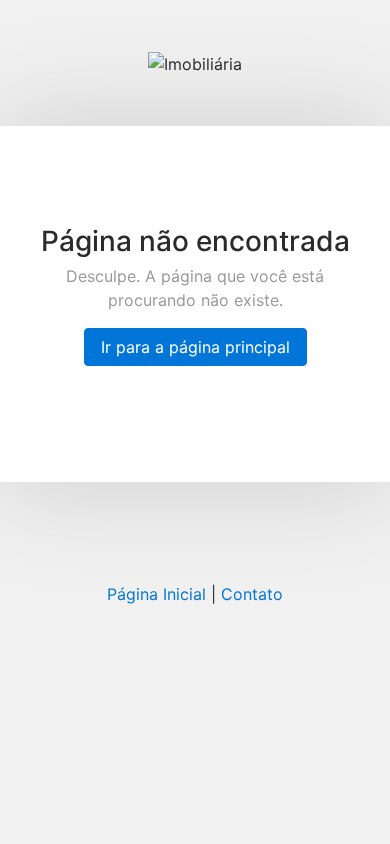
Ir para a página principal (195, 347)
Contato (252, 594)
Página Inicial (156, 594)
